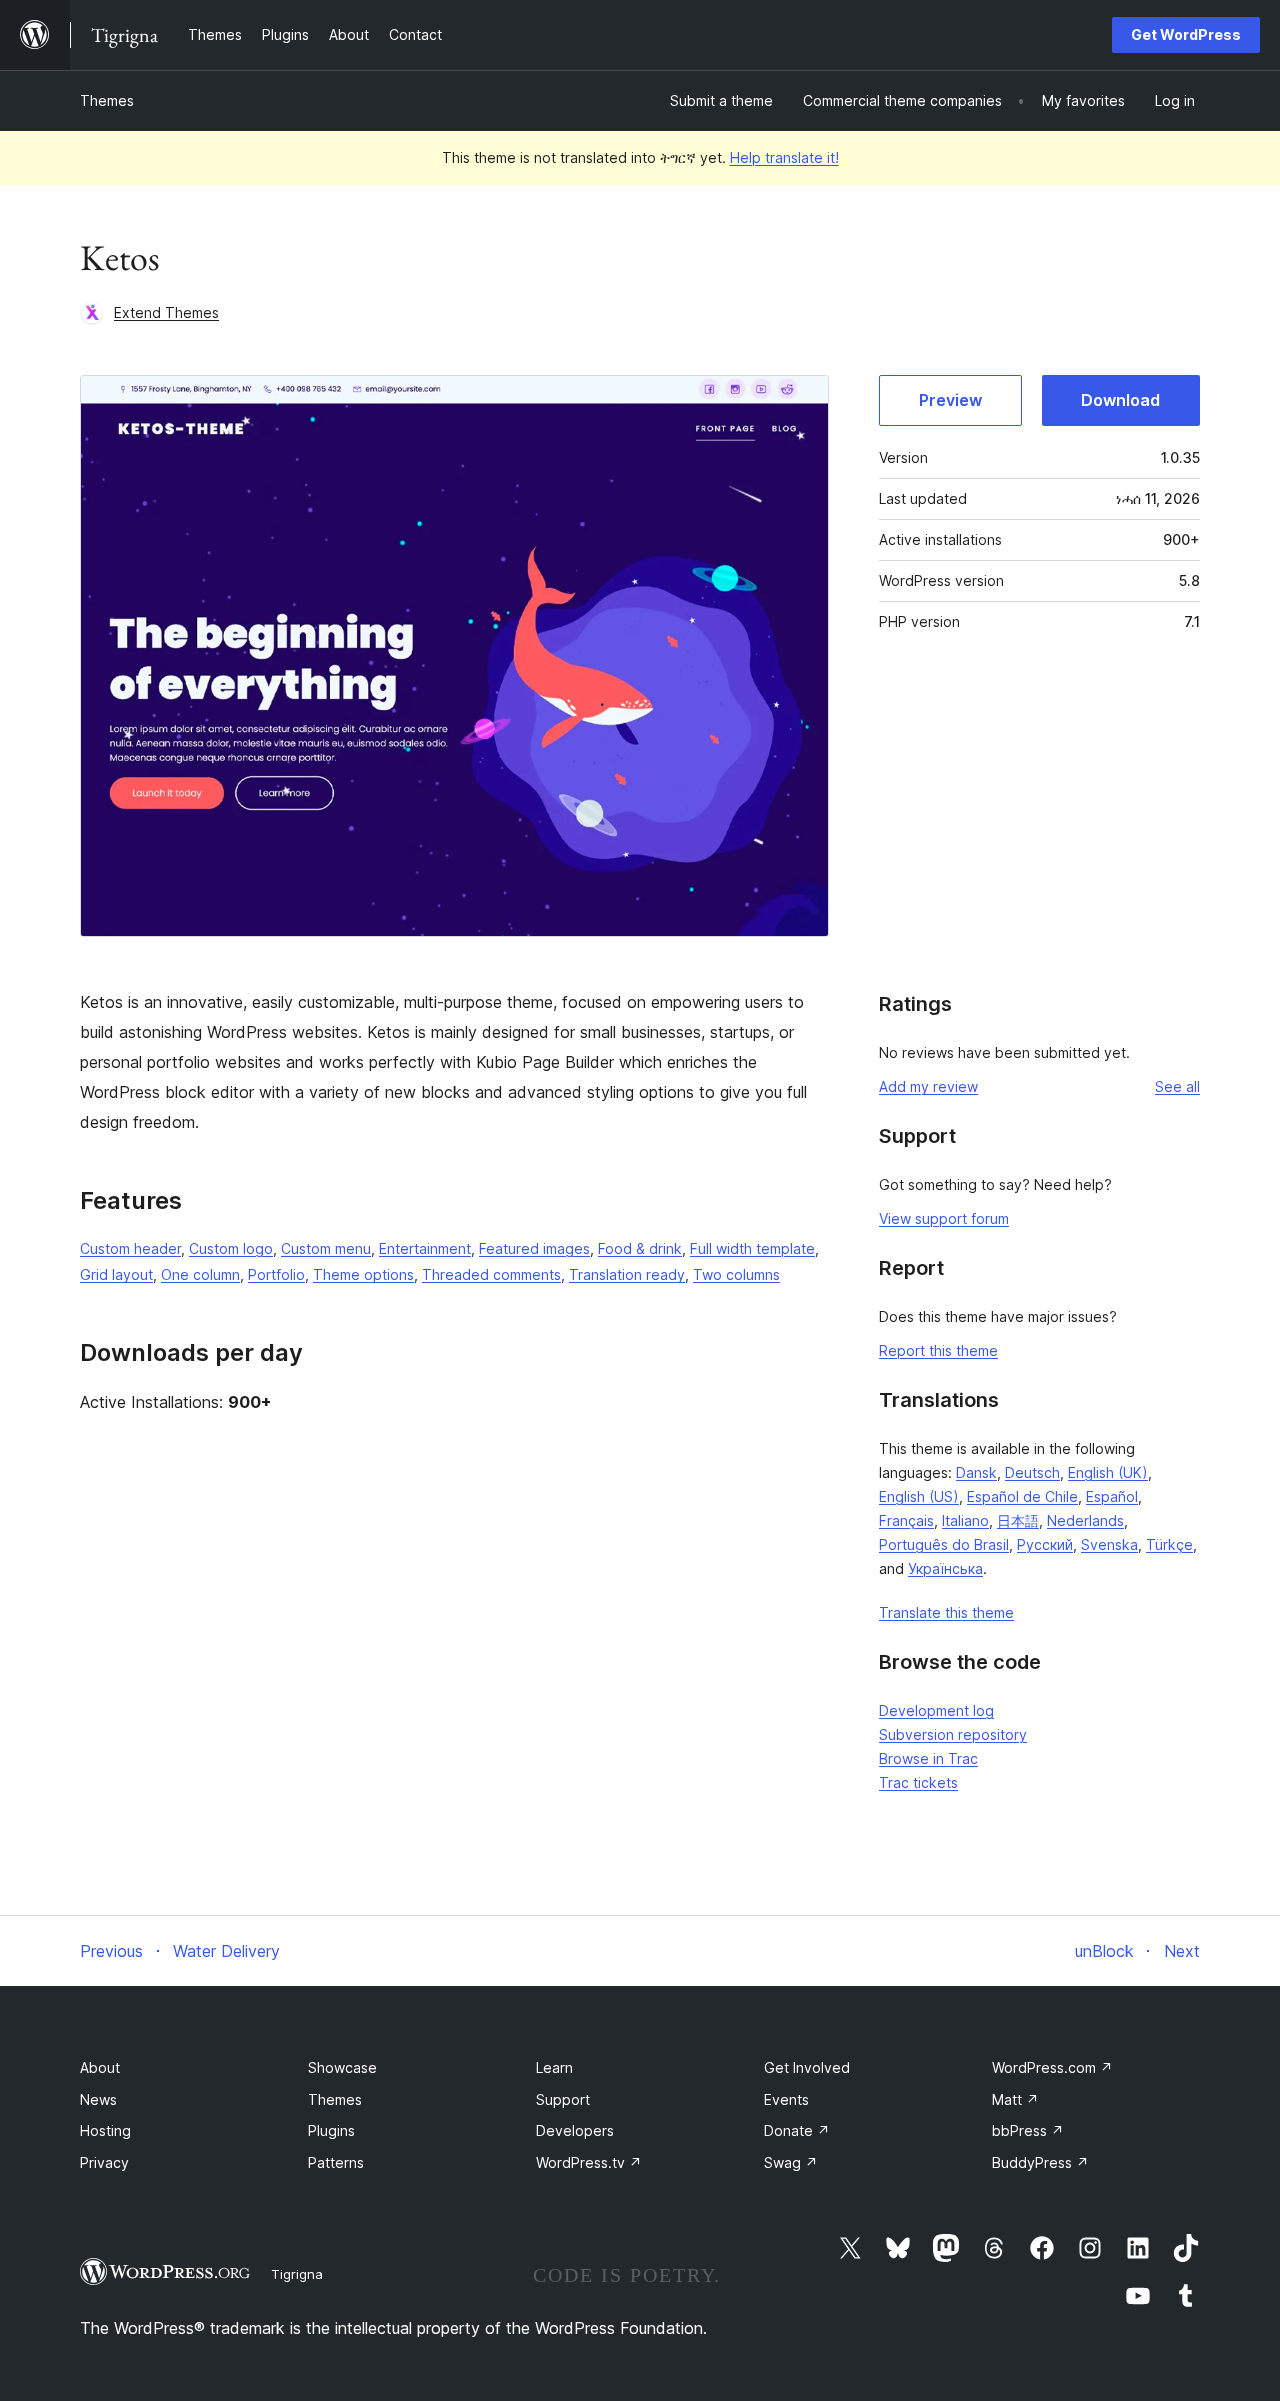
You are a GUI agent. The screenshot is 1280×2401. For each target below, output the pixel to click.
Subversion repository (953, 1734)
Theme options (363, 1274)
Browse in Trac (928, 1758)
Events (786, 2099)
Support (563, 2099)
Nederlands (1085, 1520)
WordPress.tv (589, 2162)
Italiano (965, 1520)
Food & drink (640, 1248)
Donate (797, 2130)
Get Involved (807, 2067)
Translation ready (627, 1274)
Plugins (331, 2130)
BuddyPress (1040, 2162)
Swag (791, 2162)
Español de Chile (1022, 1496)
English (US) (919, 1496)
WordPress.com (1052, 2067)
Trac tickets (918, 1782)
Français (906, 1520)
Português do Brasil (944, 1544)
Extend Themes (166, 312)
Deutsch (1032, 1472)
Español (1112, 1496)
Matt (1015, 2099)
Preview (950, 400)
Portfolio (276, 1274)
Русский (1045, 1544)
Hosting (105, 2130)
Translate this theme (946, 1612)
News (98, 2099)
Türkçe (1169, 1544)
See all (1177, 1086)
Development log (936, 1710)
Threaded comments (491, 1274)
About (100, 2067)
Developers (575, 2130)
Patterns (336, 2162)
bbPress (1028, 2130)
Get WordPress (1186, 34)
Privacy (104, 2162)
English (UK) (1108, 1472)
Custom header (130, 1248)
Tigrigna (297, 2274)
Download (1120, 400)
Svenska (1109, 1544)
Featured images (534, 1248)
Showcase (342, 2067)
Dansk (976, 1472)
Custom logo (231, 1248)
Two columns (736, 1274)
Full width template (752, 1248)
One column (200, 1274)
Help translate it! (784, 157)
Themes (107, 100)
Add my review (928, 1086)
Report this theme (938, 1350)
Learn (554, 2067)
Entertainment (425, 1248)
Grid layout (116, 1274)
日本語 (1018, 1520)
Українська (945, 1568)
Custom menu (326, 1248)
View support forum (944, 1218)
